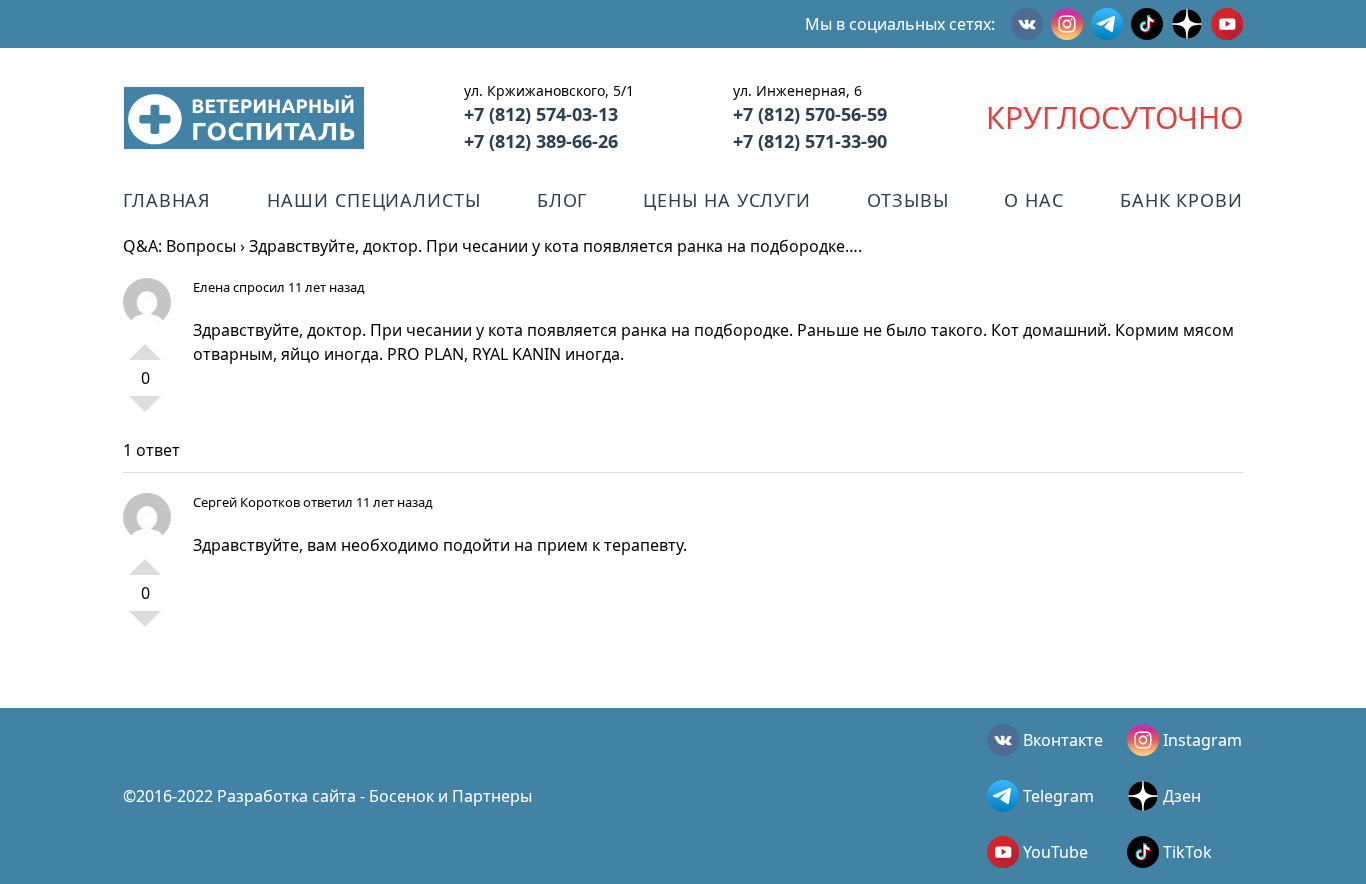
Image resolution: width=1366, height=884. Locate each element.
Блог (562, 200)
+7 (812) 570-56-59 (810, 114)
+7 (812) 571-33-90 (810, 141)
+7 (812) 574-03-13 (541, 114)
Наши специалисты (373, 200)
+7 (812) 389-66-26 (541, 141)
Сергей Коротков (246, 502)
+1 (145, 344)
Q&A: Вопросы (179, 246)
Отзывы (907, 200)
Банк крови (1181, 200)
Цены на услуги (727, 200)
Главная (167, 200)
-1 (145, 412)
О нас (1034, 200)
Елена (211, 287)
